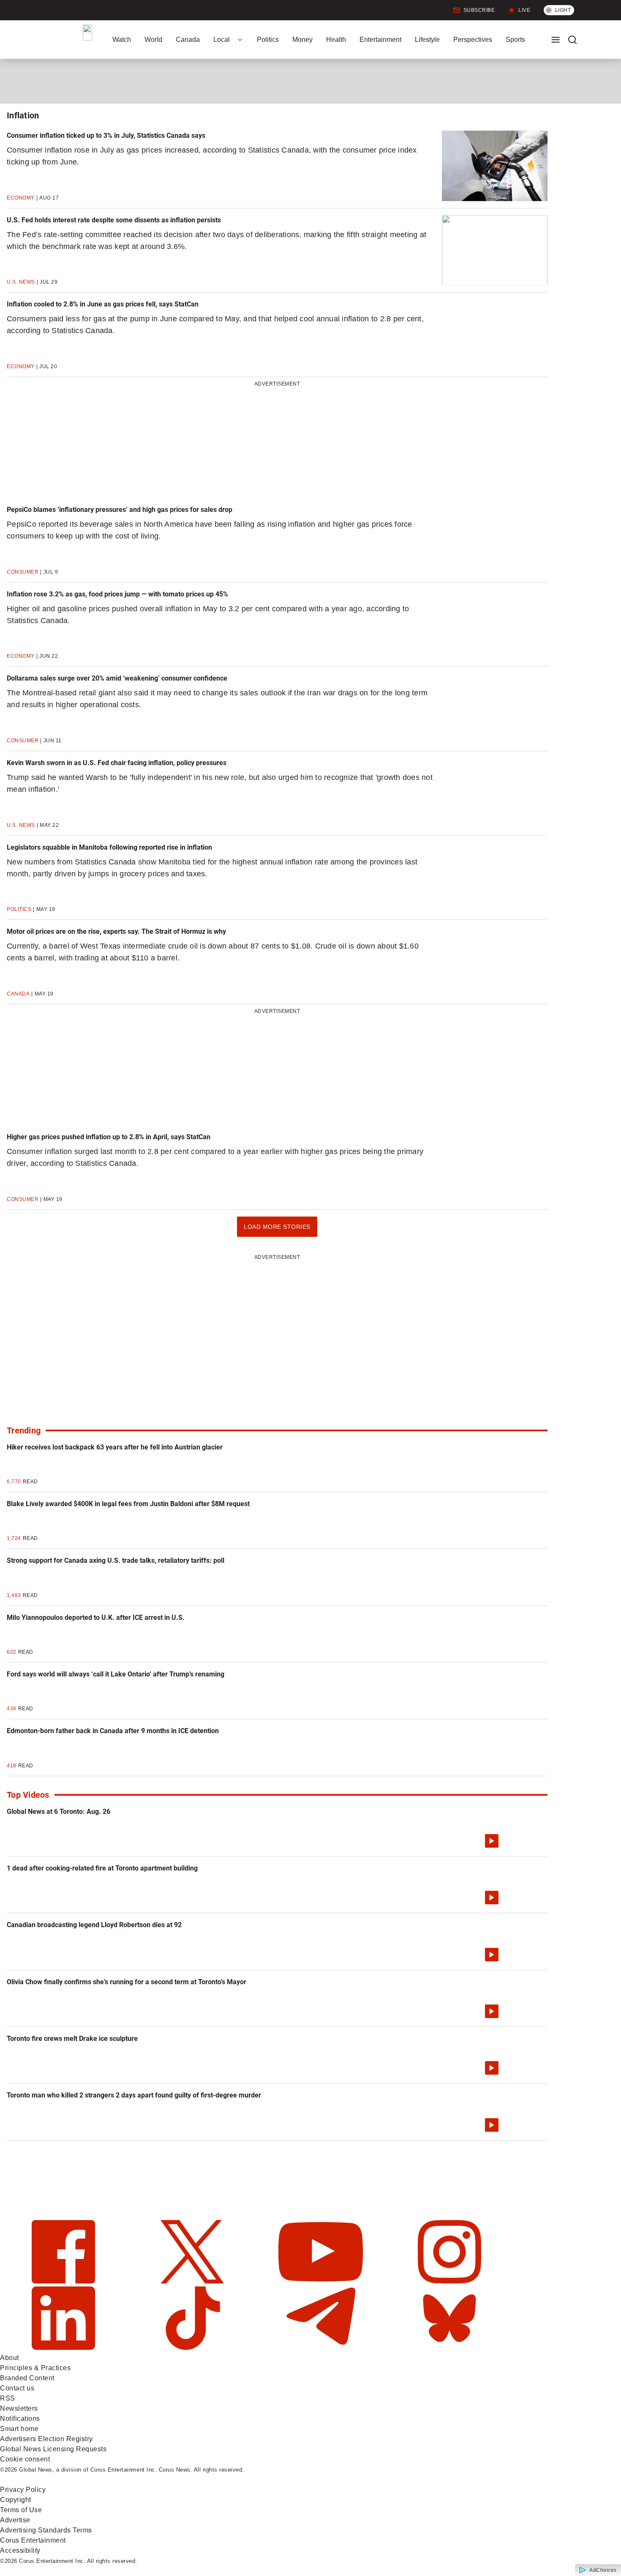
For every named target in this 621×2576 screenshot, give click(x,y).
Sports (515, 40)
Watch (122, 40)
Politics (268, 40)
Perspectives (473, 40)
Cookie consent (25, 2459)
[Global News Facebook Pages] (64, 2281)
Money (302, 40)
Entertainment (380, 40)
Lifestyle (427, 40)
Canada (188, 40)
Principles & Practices (35, 2368)
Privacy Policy (23, 2490)
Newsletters (19, 2408)
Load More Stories (277, 1230)
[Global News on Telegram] (322, 2348)
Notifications (20, 2419)
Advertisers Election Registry (46, 2439)
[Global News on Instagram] (449, 2281)
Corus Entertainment (33, 2540)
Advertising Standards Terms (46, 2530)
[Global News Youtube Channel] (322, 2281)
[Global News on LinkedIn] (64, 2348)
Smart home (19, 2429)
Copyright (16, 2500)
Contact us (17, 2388)
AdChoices (603, 2570)
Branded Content (27, 2378)
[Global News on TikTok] (193, 2348)
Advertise (15, 2520)
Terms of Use (21, 2510)
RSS (8, 2398)
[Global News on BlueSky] (449, 2348)
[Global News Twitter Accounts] (193, 2281)
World (153, 40)
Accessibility (20, 2550)
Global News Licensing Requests (53, 2449)
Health (336, 40)
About (10, 2358)
